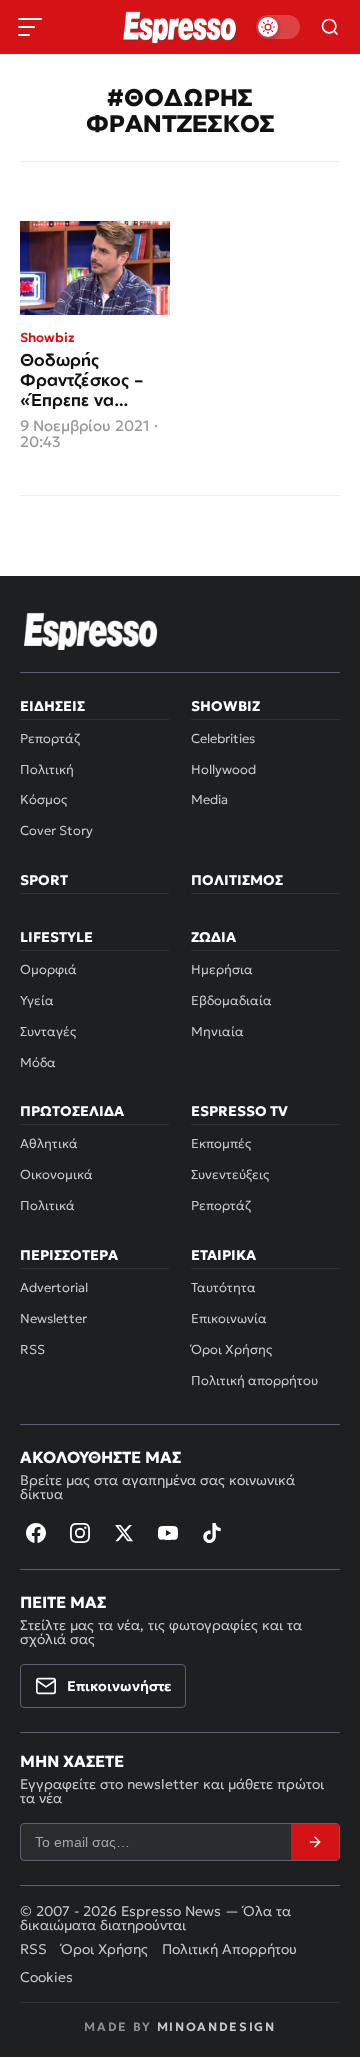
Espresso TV (239, 1111)
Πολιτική (47, 769)
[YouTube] (168, 1533)
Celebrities (223, 738)
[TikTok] (212, 1533)
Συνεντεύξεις (230, 1174)
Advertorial (54, 1287)
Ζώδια (213, 937)
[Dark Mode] (278, 27)
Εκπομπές (221, 1143)
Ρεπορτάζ (50, 738)
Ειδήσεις (52, 706)
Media (209, 799)
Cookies (46, 1977)
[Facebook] (36, 1533)
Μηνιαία (217, 1031)
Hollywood (223, 769)
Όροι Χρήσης (231, 1349)
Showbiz (225, 706)
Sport (44, 880)
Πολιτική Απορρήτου (229, 1949)
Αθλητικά (49, 1143)
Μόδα (38, 1062)
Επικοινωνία (229, 1318)
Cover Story (56, 830)
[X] (124, 1533)
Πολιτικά (47, 1205)
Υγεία (37, 1000)
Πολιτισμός (237, 880)
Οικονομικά (56, 1174)
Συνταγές (48, 1031)
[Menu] (30, 27)
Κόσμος (43, 799)
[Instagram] (80, 1533)
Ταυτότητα (223, 1287)
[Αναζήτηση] (330, 27)
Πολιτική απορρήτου (254, 1380)
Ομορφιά (48, 969)
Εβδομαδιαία (231, 1000)
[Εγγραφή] (315, 1842)
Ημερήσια (222, 969)
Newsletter (53, 1318)
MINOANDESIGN (216, 2026)
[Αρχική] (91, 631)
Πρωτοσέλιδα (72, 1111)
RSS (32, 1349)
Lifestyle (56, 937)
